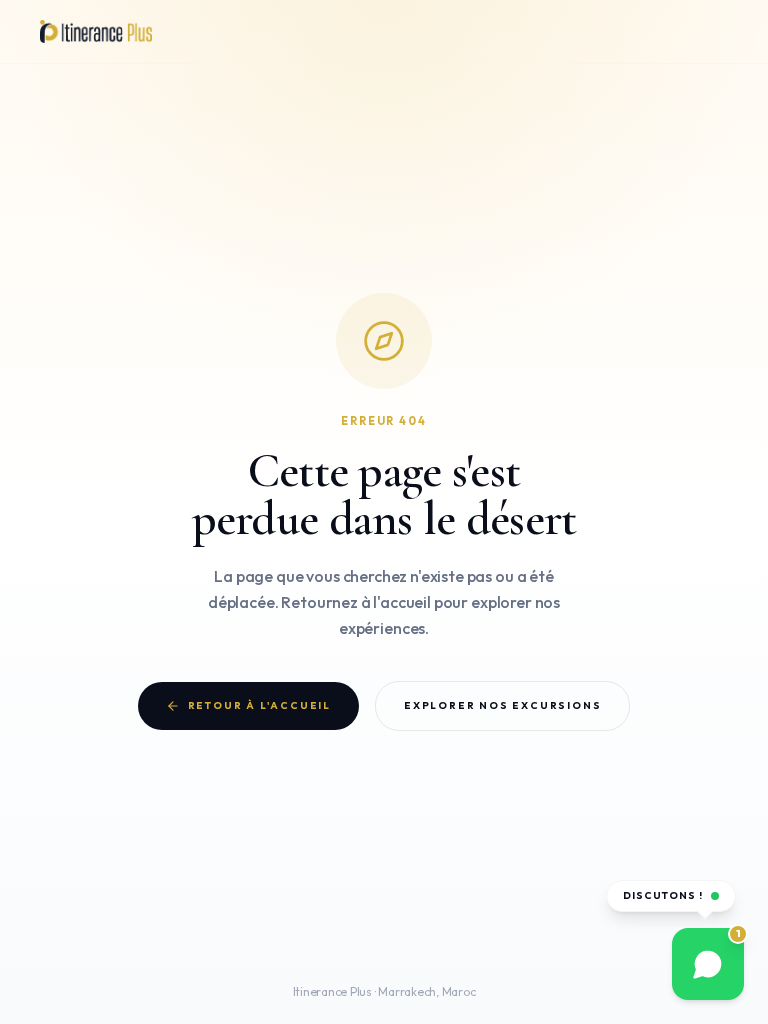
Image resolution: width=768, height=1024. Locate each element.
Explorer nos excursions (502, 709)
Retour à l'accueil (259, 705)
